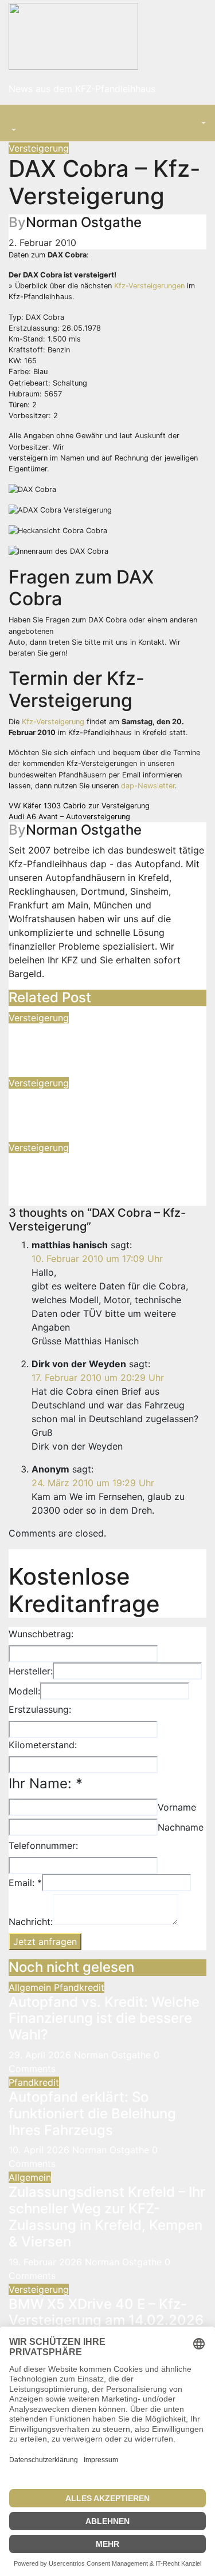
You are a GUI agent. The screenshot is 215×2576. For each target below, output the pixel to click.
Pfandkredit (79, 1987)
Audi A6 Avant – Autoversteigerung (69, 817)
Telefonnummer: (43, 1845)
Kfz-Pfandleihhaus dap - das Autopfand (95, 864)
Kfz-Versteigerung (53, 722)
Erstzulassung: (40, 1709)
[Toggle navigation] (17, 120)
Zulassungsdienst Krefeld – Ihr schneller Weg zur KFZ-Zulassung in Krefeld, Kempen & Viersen (107, 2216)
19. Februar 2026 (47, 2262)
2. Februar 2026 (43, 1069)
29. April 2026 (41, 2055)
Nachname (181, 1827)
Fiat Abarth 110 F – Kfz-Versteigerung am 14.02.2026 (106, 1106)
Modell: (24, 1691)
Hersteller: (31, 1671)
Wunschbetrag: (41, 1634)
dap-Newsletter (148, 786)
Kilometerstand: (43, 1745)
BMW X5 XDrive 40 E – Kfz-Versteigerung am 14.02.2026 (106, 2312)
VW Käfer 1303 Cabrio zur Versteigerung (79, 806)
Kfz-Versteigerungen (149, 286)
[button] (13, 130)
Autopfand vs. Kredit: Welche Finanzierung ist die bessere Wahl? (104, 2019)
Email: (25, 1883)
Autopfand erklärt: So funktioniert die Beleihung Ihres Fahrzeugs (92, 2113)
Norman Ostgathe (84, 222)
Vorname (177, 1807)
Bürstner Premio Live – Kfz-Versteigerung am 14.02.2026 (106, 1041)
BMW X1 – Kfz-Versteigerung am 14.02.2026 (103, 1170)
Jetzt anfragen (45, 1942)
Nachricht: (31, 1922)
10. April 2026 (40, 2150)
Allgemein (31, 1987)
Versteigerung (39, 148)
